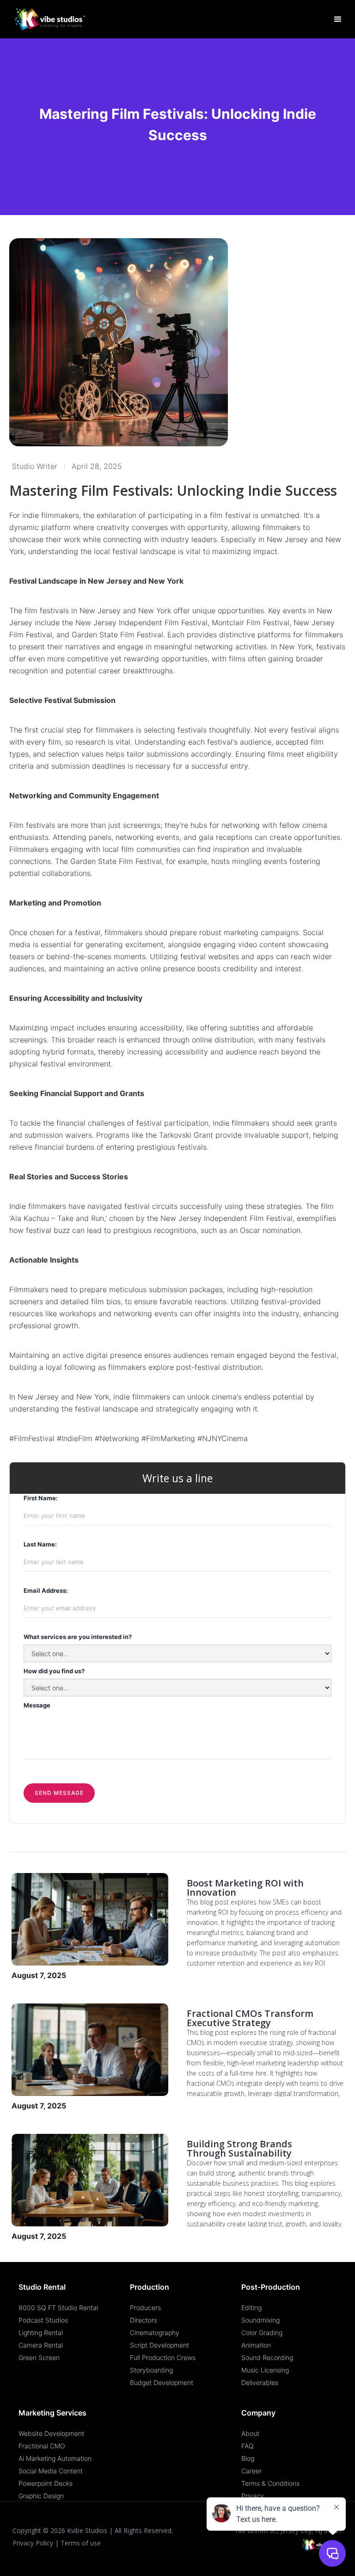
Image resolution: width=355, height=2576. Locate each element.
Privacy (253, 2496)
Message (37, 1705)
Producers (145, 2308)
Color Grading (262, 2333)
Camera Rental (41, 2345)
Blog (248, 2458)
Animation (256, 2345)
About (250, 2433)
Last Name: (40, 1544)
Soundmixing (260, 2320)
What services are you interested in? (78, 1637)
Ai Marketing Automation (55, 2458)
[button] (338, 19)
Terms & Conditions (270, 2483)
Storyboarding (151, 2370)
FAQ (248, 2446)
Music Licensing (265, 2370)
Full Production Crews (163, 2357)
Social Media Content (51, 2471)
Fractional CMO (42, 2446)
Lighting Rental (41, 2333)
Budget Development (162, 2382)
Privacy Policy (33, 2543)
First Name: (41, 1498)
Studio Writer (35, 466)
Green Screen (39, 2357)
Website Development (51, 2433)
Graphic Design (41, 2496)
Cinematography (155, 2333)
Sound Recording (267, 2357)
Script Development (159, 2345)
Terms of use (81, 2543)
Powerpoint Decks (46, 2483)
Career (251, 2471)
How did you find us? (54, 1671)
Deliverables (260, 2382)
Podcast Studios (43, 2320)
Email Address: (46, 1590)
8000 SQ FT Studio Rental (58, 2308)
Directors (144, 2320)
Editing (251, 2308)
